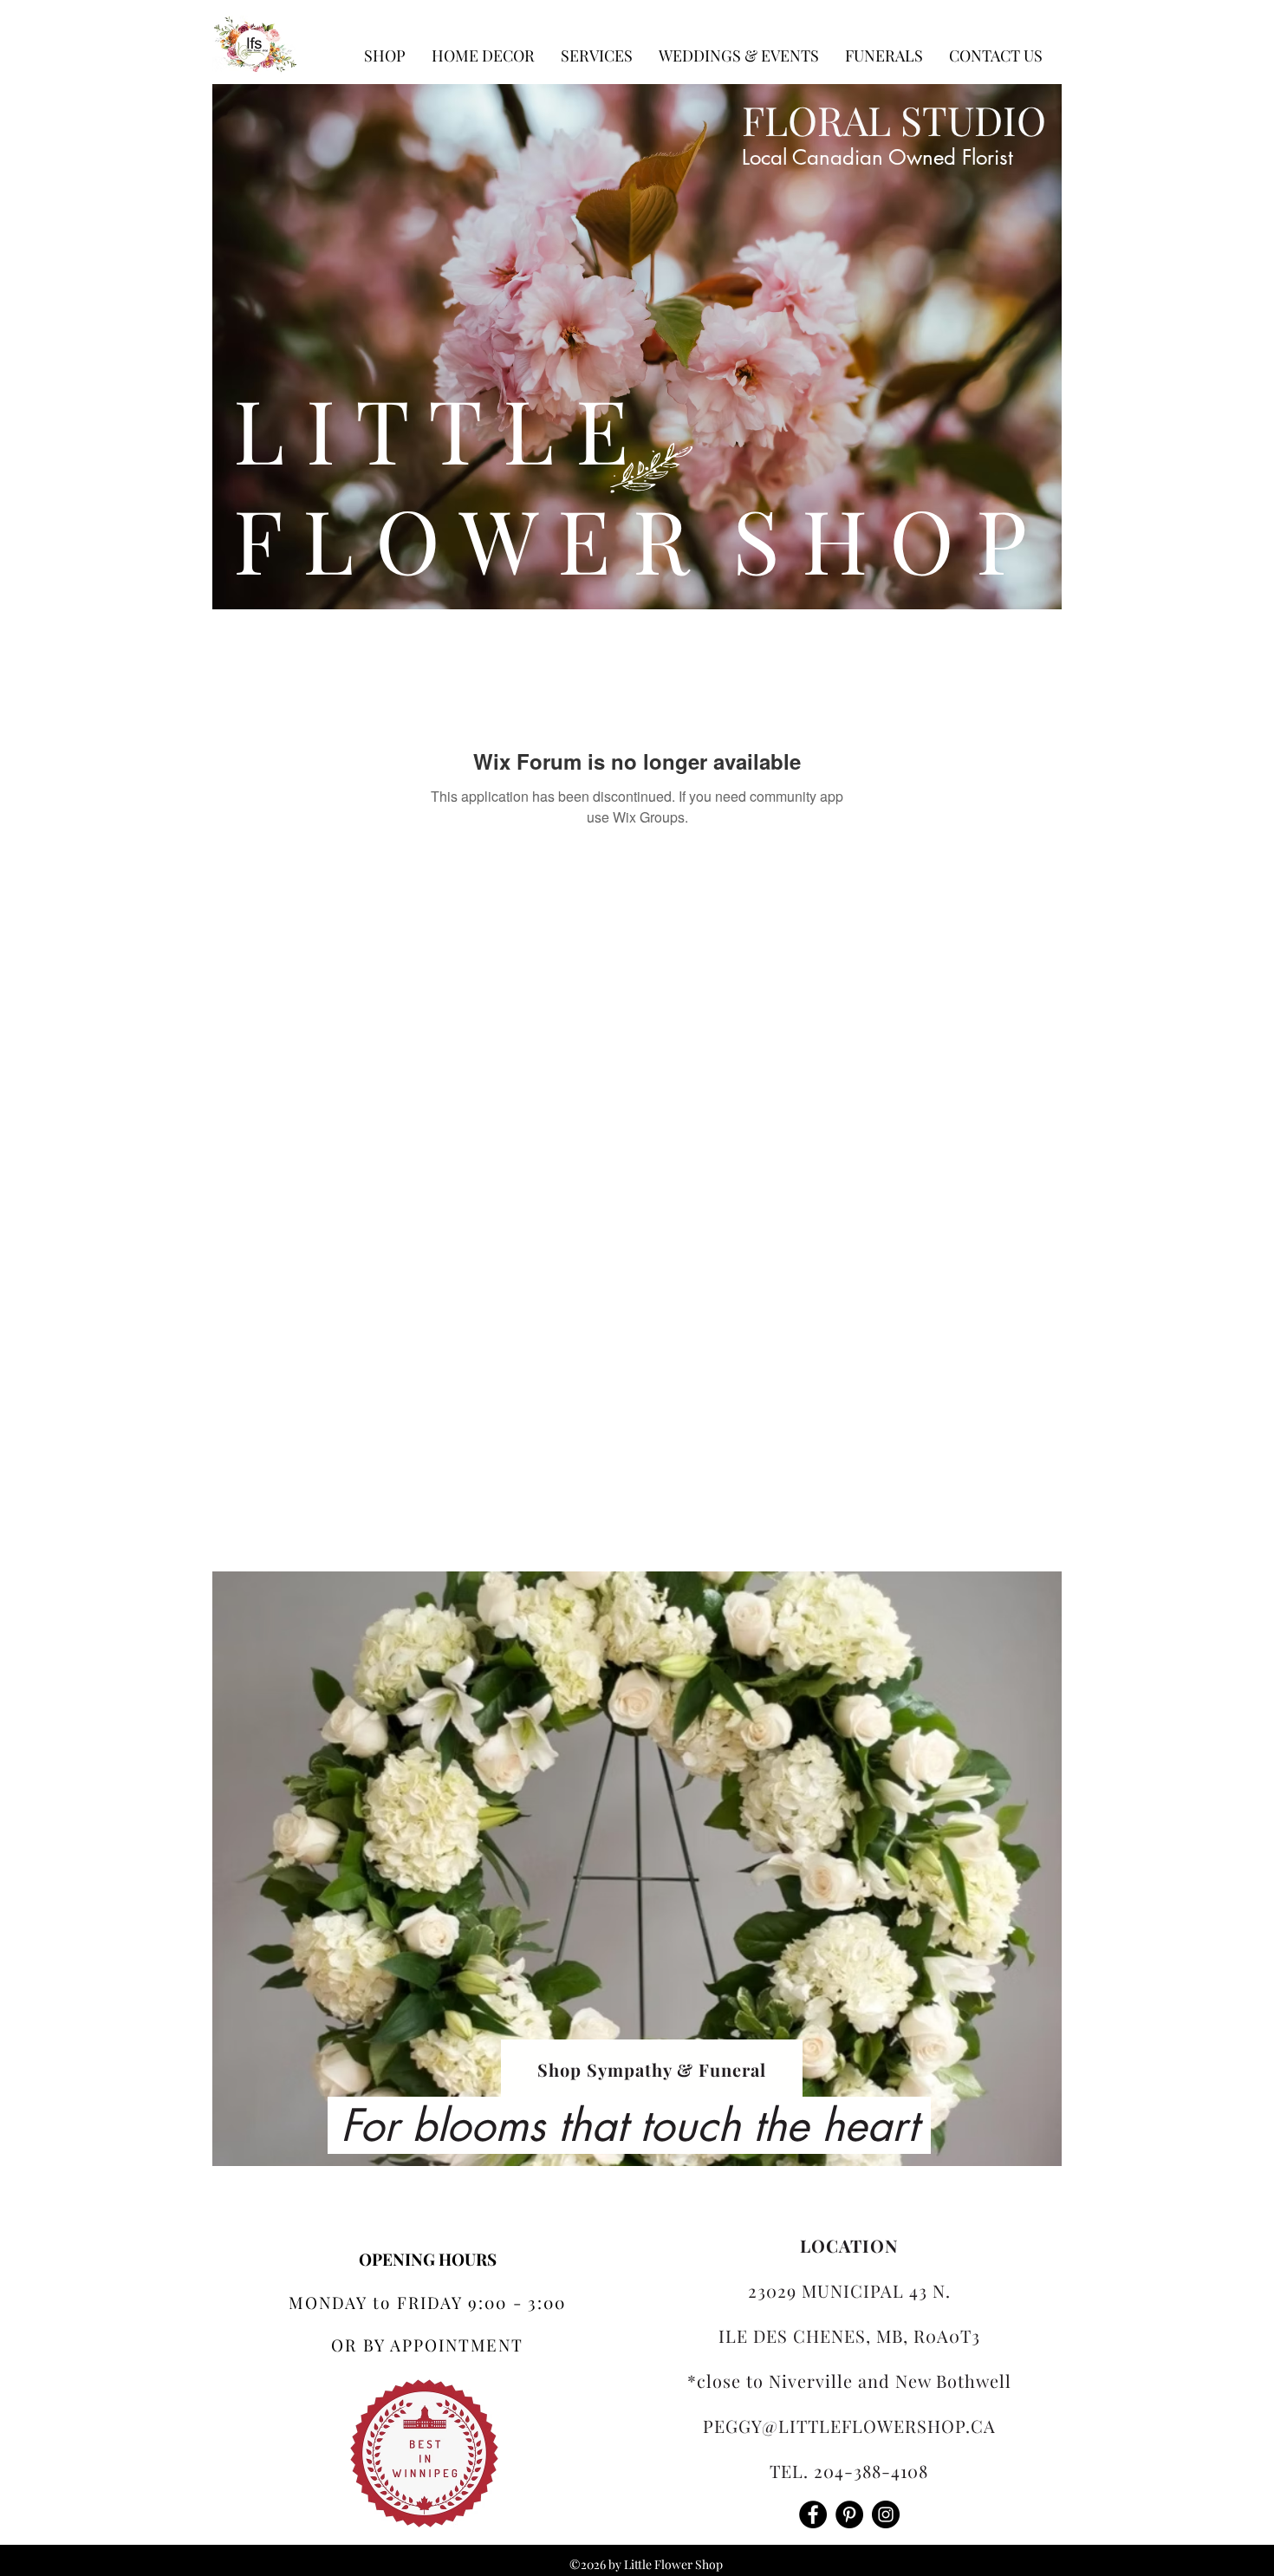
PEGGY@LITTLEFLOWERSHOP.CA (849, 2426)
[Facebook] (813, 2514)
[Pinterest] (849, 2514)
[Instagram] (886, 2514)
